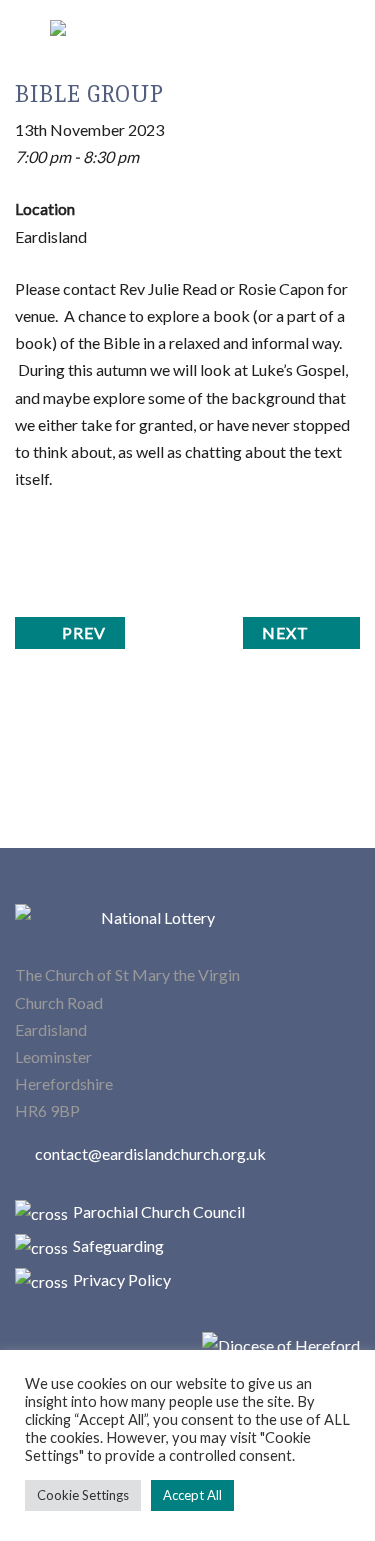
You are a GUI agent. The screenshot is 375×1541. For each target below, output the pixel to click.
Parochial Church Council (159, 1211)
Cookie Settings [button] (83, 1495)
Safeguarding (118, 1245)
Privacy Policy (122, 1279)
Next (287, 632)
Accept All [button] (192, 1495)
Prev (84, 632)
